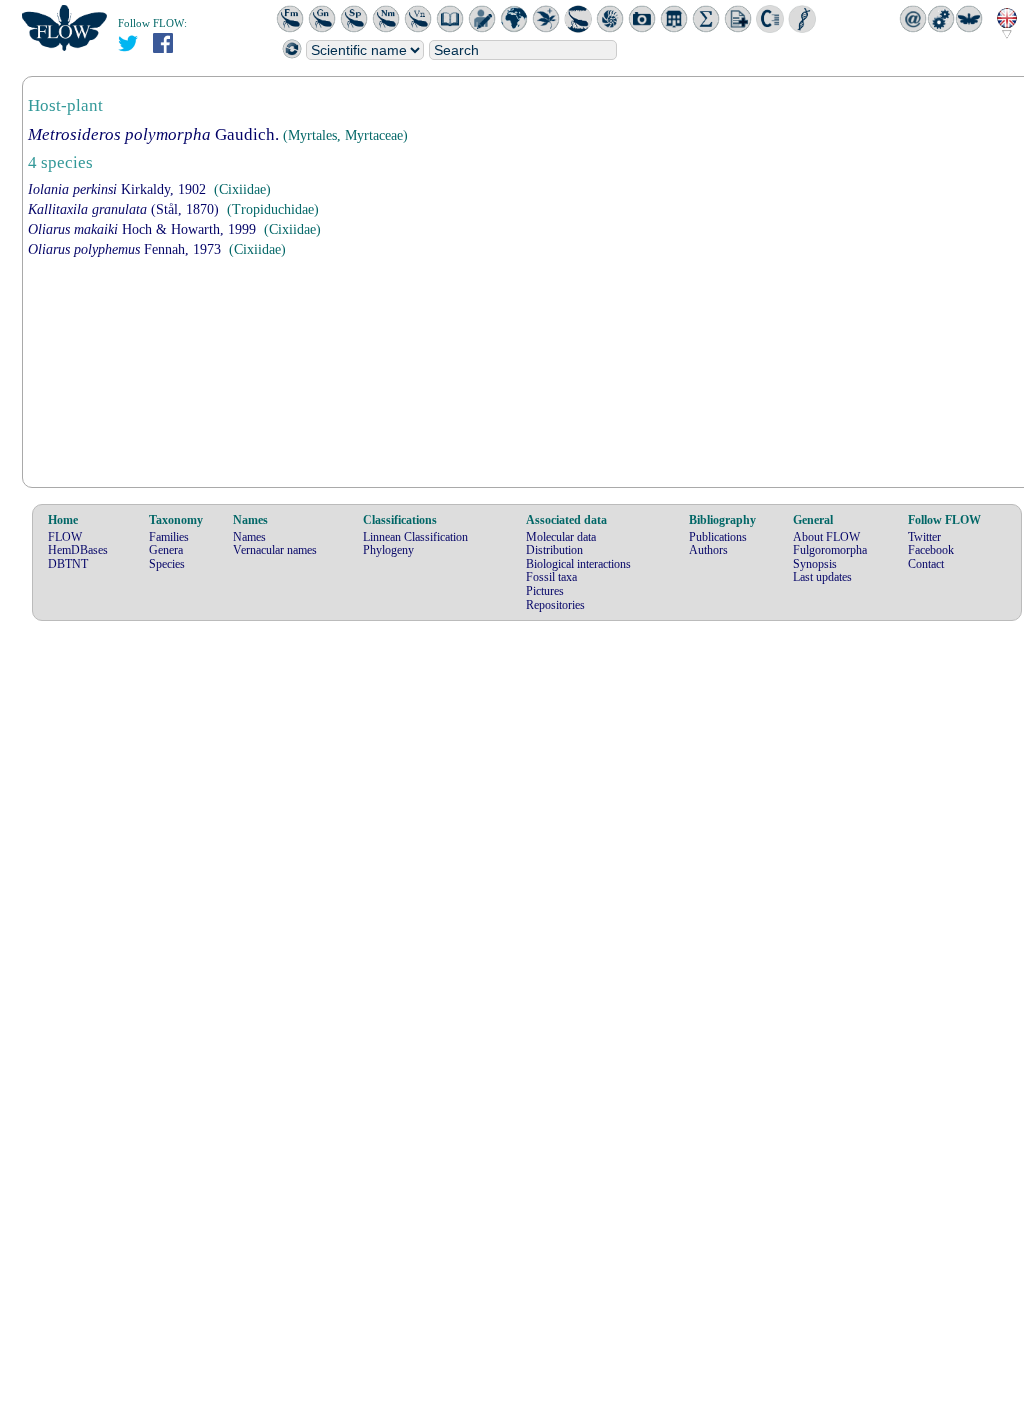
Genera (166, 550)
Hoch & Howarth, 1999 (142, 229)
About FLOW (826, 537)
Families (169, 537)
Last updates (822, 577)
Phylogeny (388, 550)
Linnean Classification (415, 537)
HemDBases (78, 550)
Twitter (924, 537)
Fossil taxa (551, 577)
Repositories (555, 605)
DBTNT (68, 564)
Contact (926, 564)
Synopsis (815, 564)
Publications (718, 537)
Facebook (931, 550)
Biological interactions (578, 564)
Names (249, 537)
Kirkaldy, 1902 (117, 189)
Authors (708, 550)
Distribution (554, 550)
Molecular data (561, 537)
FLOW (65, 537)
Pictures (545, 591)
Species (167, 564)
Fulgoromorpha (830, 550)
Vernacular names (275, 550)
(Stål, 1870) (123, 209)
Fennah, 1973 (124, 249)
